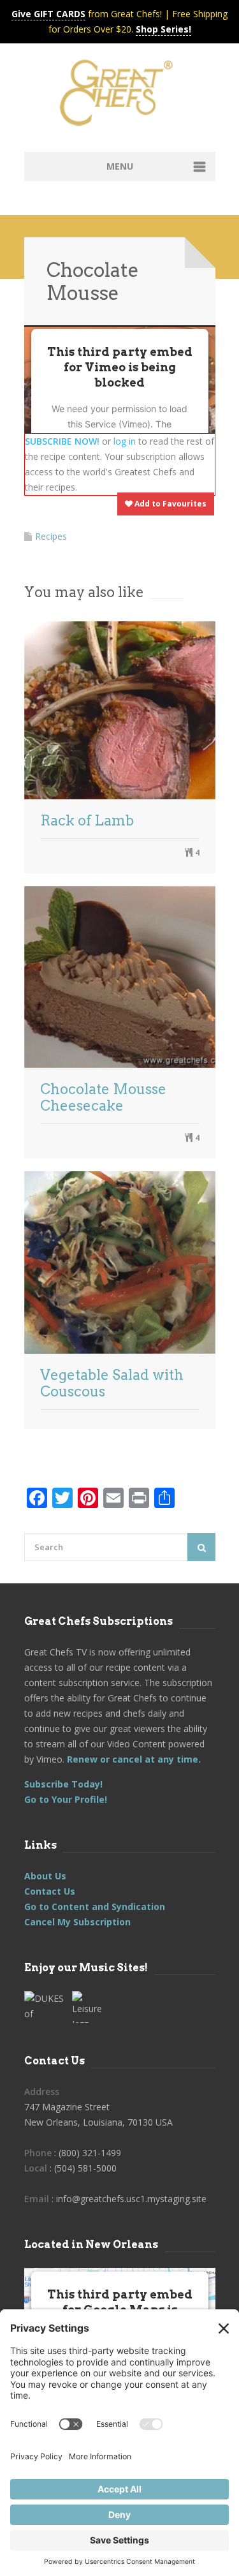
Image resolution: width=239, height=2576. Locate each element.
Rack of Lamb (87, 820)
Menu (120, 166)
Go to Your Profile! (66, 1799)
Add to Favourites (170, 504)
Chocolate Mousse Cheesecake (103, 1097)
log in (125, 441)
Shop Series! (163, 29)
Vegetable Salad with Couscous (112, 1383)
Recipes (51, 536)
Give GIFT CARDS (48, 14)
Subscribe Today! (63, 1784)
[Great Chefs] (120, 97)
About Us (45, 1876)
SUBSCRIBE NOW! (62, 441)
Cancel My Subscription (77, 1922)
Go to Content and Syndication (95, 1906)
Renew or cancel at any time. (133, 1759)
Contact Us (50, 1891)
